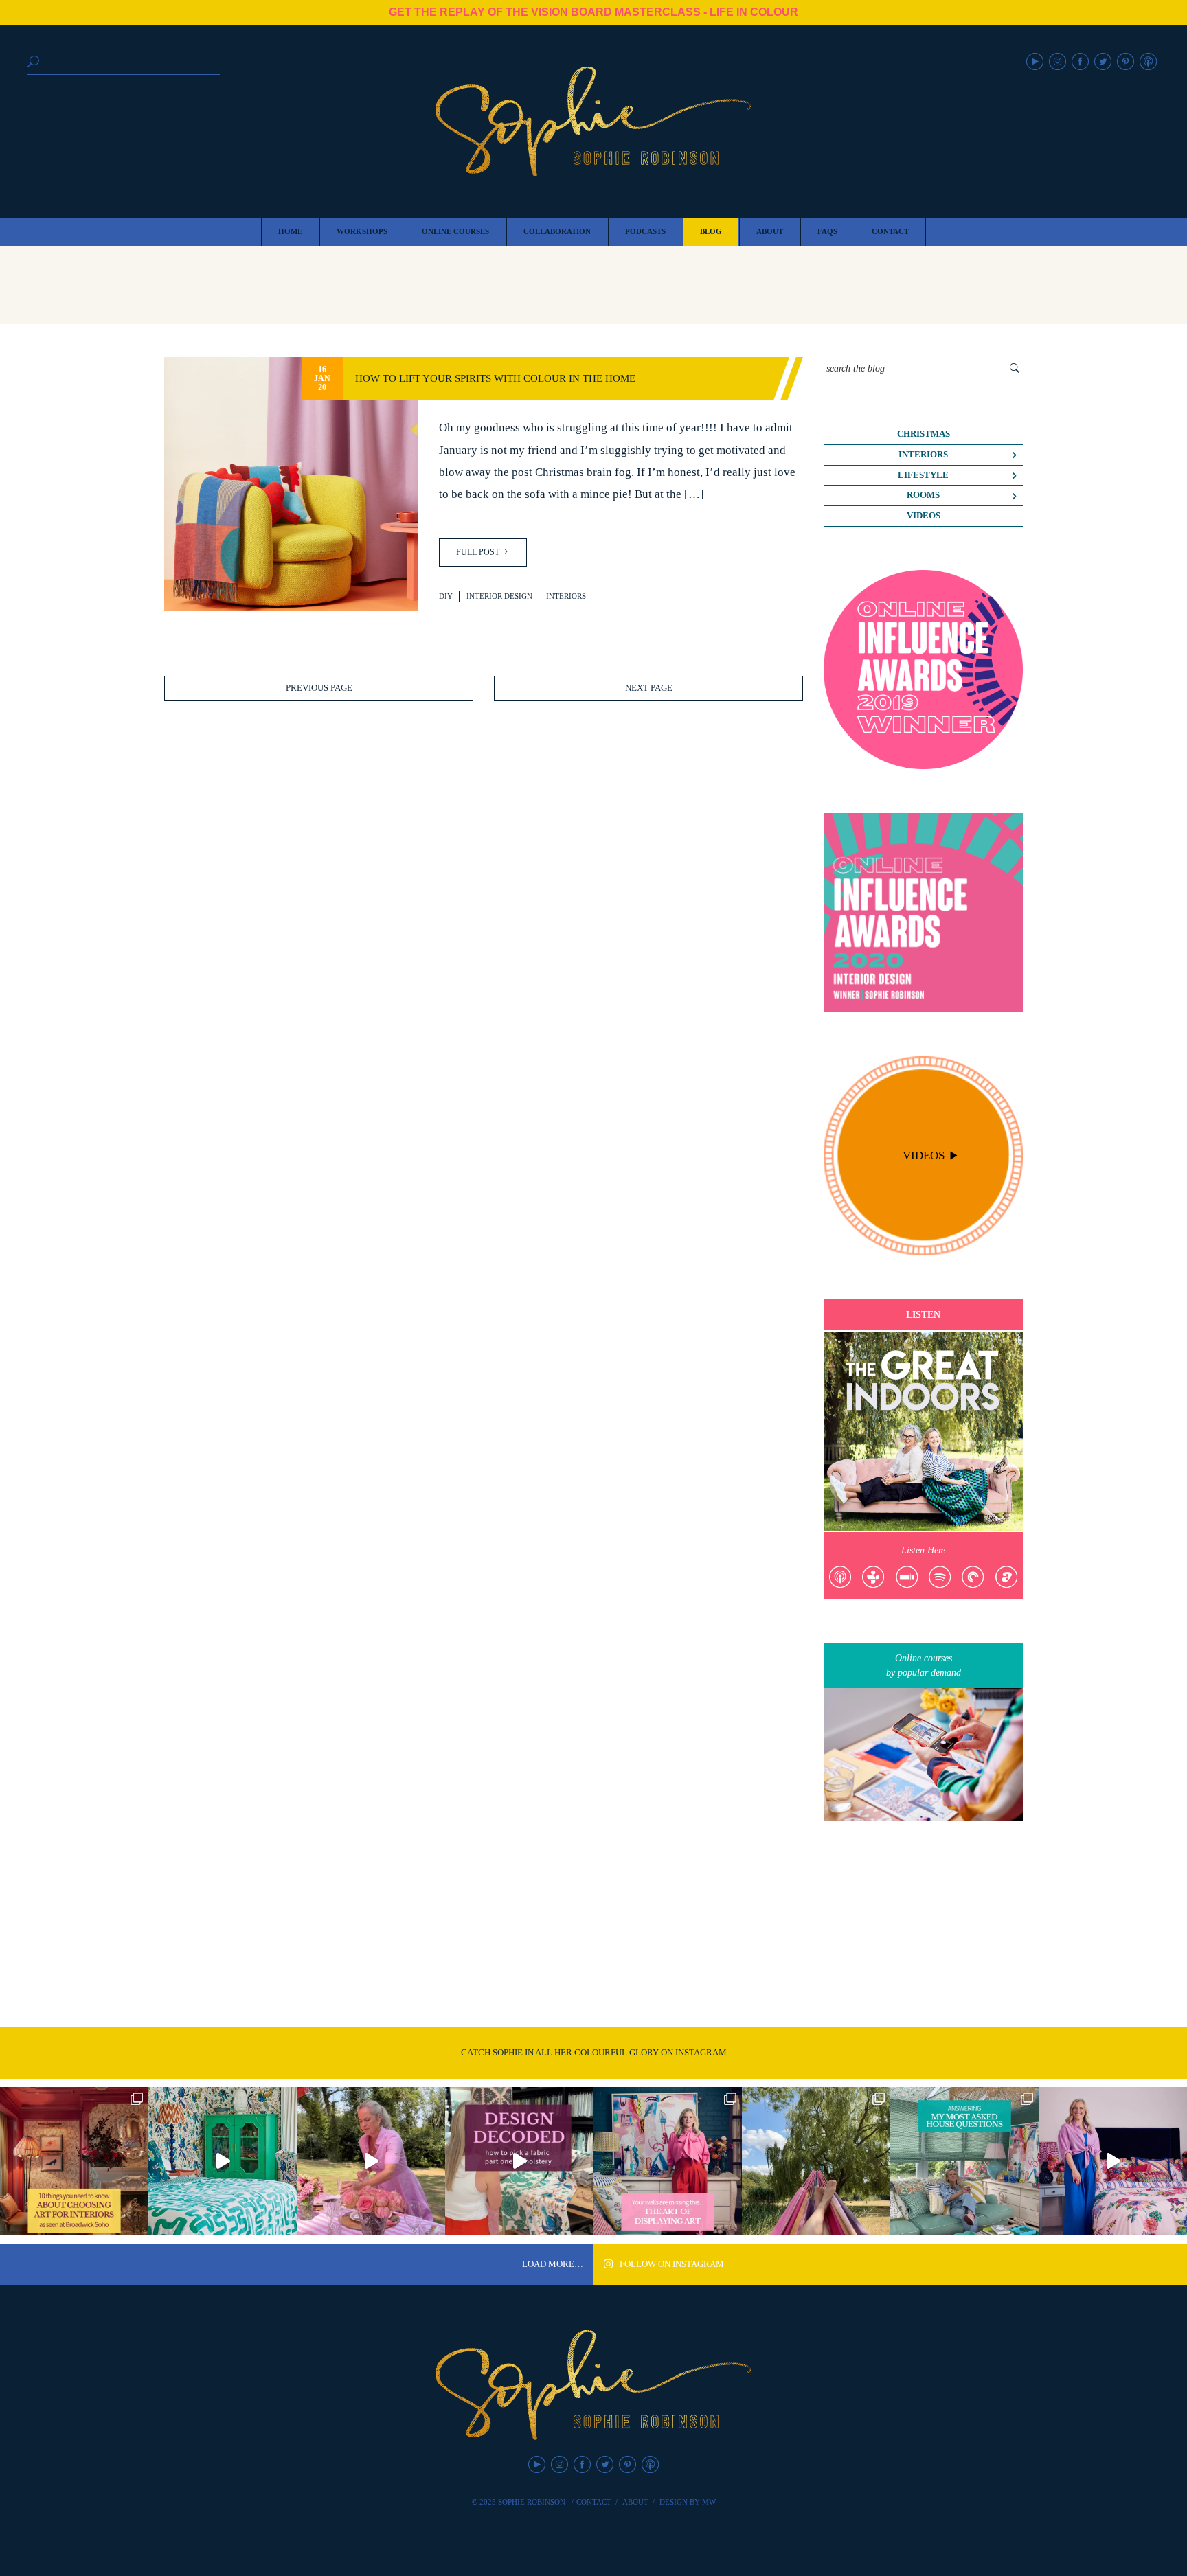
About (635, 2502)
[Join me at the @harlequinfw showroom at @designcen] (519, 2161)
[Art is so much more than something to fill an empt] (668, 2161)
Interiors (566, 596)
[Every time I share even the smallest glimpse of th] (964, 2161)
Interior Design (499, 596)
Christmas (924, 434)
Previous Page (319, 688)
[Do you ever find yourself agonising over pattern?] (223, 2161)
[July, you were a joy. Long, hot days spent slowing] (816, 2161)
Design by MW (688, 2502)
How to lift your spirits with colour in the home (495, 378)
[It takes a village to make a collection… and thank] (1113, 2161)
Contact (594, 2502)
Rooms (923, 495)
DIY (446, 596)
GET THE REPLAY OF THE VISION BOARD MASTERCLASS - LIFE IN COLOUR (593, 12)
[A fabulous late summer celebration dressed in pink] (371, 2161)
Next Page (649, 688)
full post (479, 552)
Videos (924, 516)
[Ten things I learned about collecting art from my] (74, 2161)
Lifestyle (923, 475)
